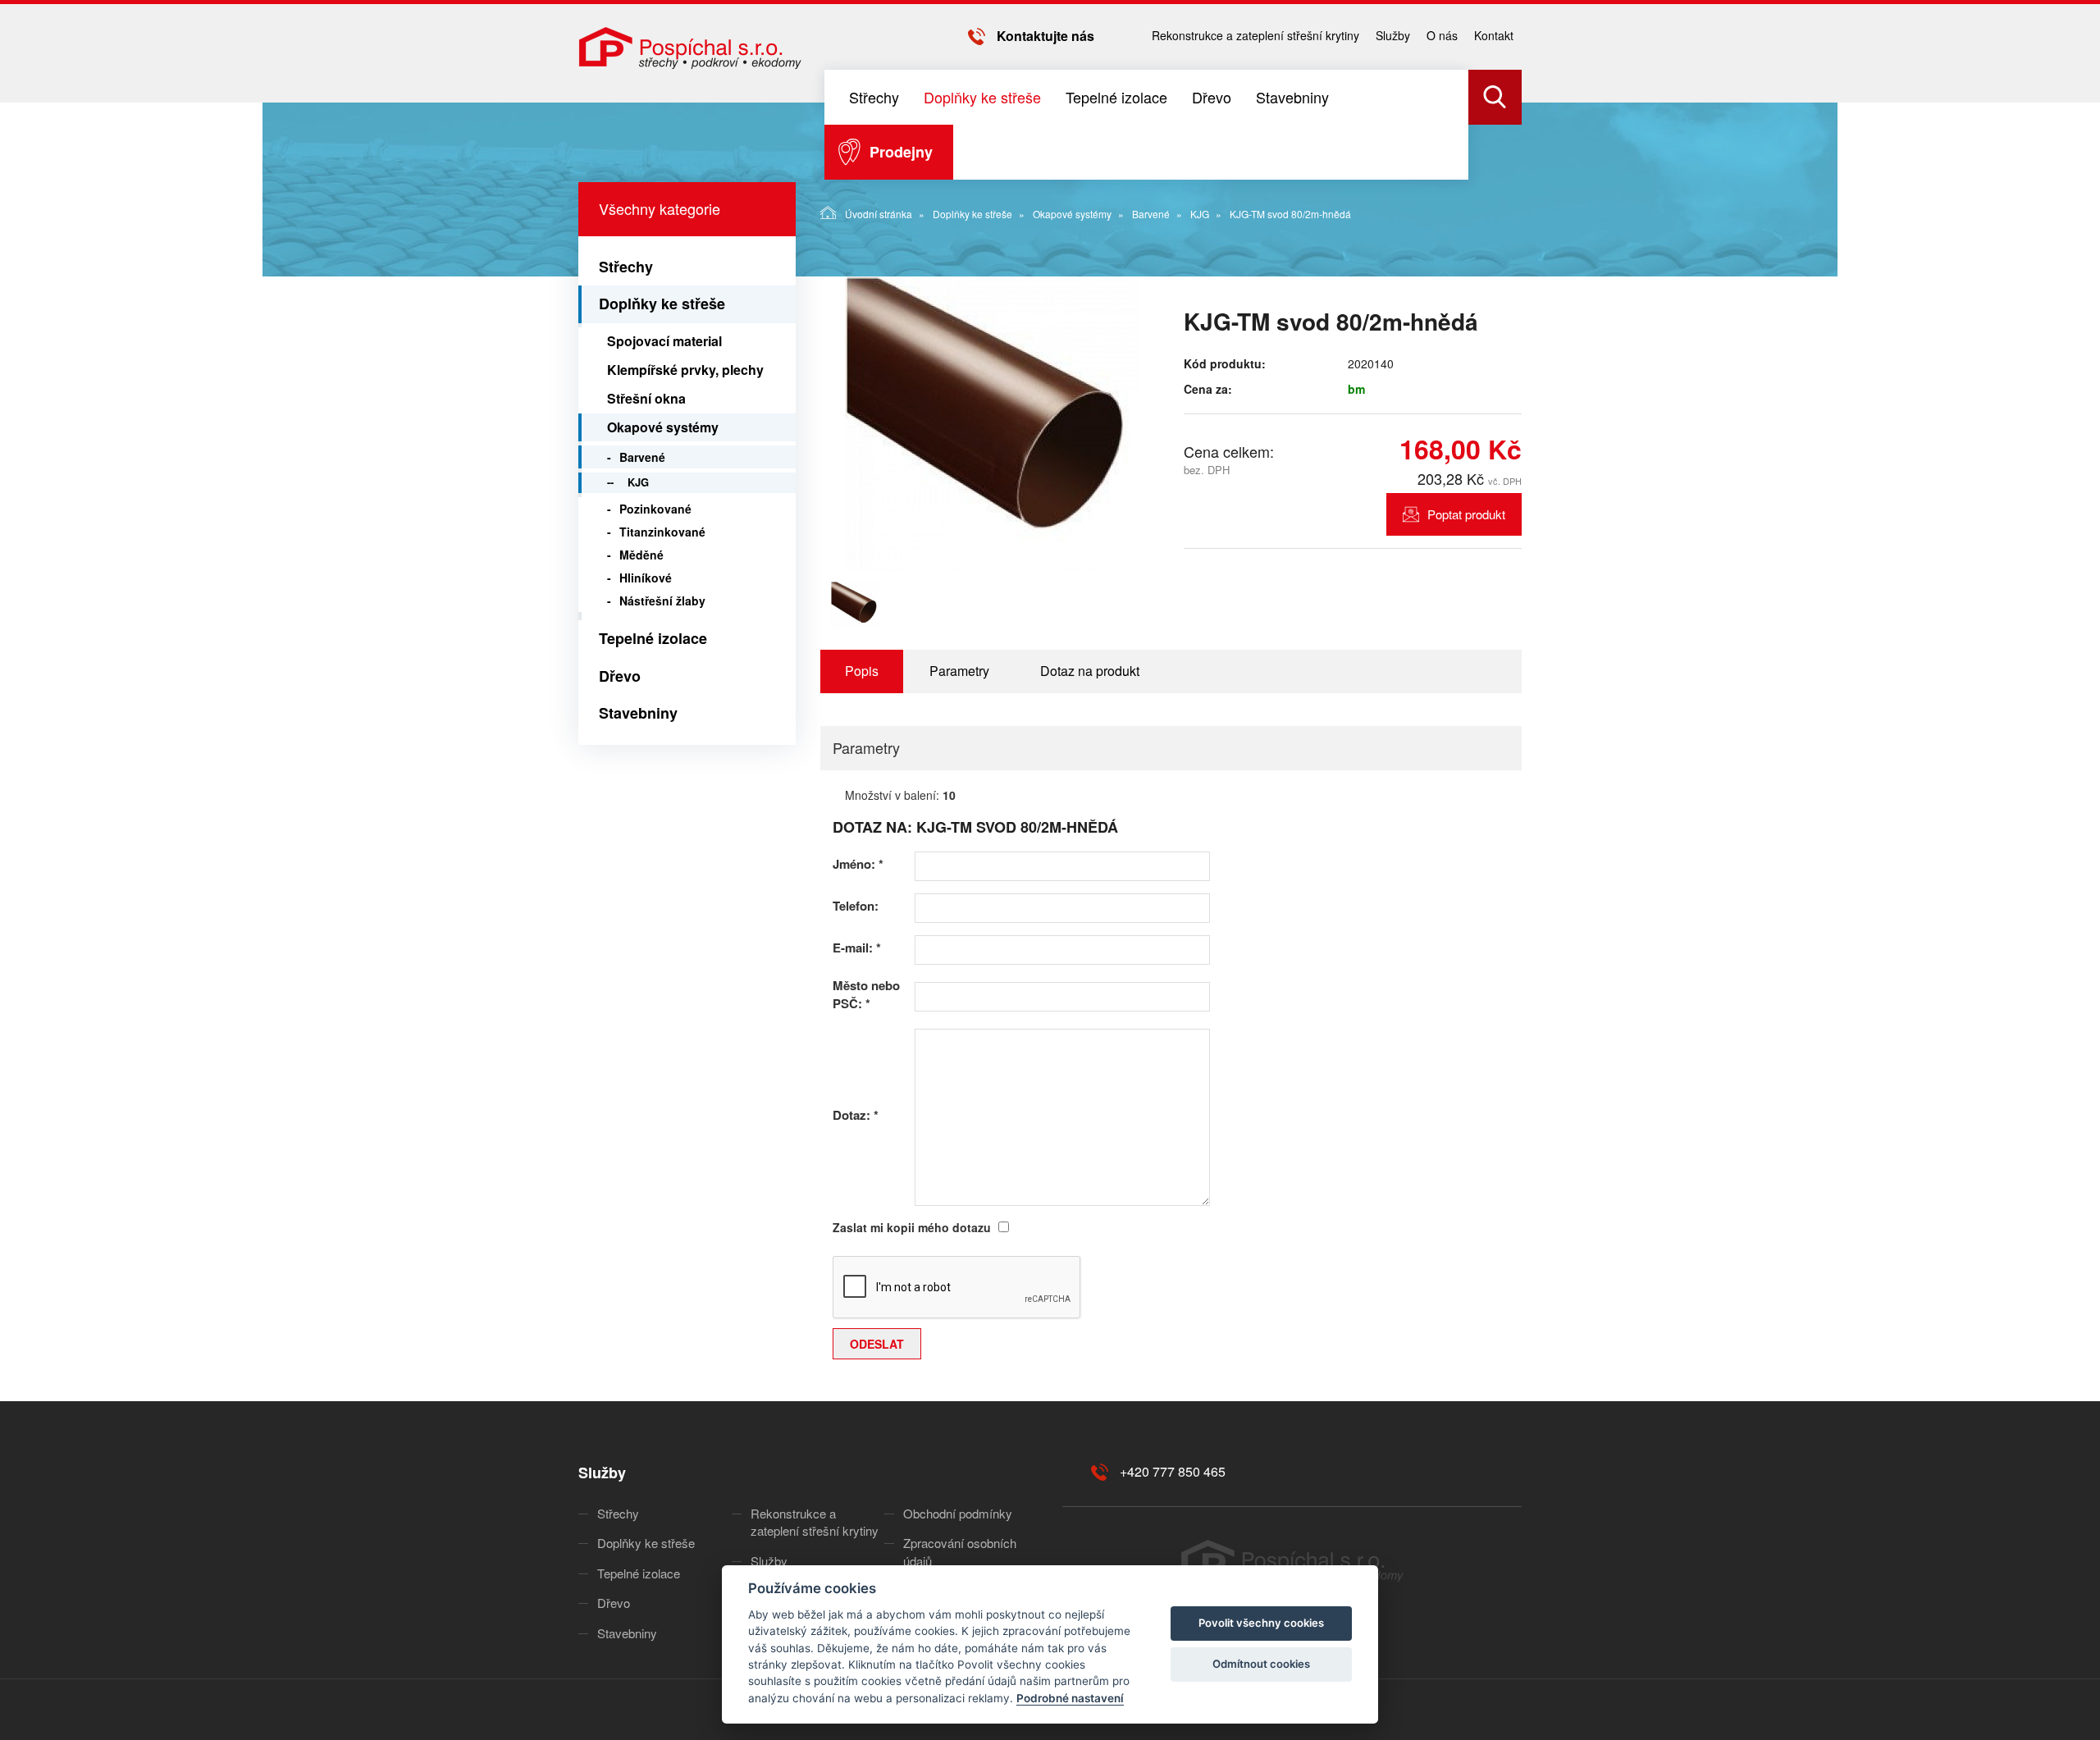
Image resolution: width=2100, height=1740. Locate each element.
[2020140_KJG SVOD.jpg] (993, 424)
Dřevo (1212, 97)
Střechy (874, 97)
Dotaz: (856, 1115)
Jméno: (858, 864)
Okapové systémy (1072, 214)
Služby (1393, 35)
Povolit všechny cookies (1261, 1623)
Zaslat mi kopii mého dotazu (912, 1227)
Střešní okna (646, 398)
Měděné (641, 555)
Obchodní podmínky (958, 1513)
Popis (862, 671)
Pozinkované (655, 509)
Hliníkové (646, 578)
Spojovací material (664, 341)
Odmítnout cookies (1261, 1664)
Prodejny (901, 152)
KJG (1200, 214)
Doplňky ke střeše (982, 97)
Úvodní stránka (879, 214)
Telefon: (856, 906)
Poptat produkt (1466, 514)
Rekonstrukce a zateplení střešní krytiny (1255, 35)
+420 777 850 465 (1173, 1471)
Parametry (959, 671)
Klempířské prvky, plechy (685, 370)
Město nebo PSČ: (866, 994)
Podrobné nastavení (1070, 1698)
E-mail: (857, 948)
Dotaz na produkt (1090, 671)
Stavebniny (1292, 97)
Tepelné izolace (1116, 97)
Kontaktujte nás (1045, 36)
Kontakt (1494, 35)
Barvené (1151, 214)
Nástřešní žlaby (662, 601)
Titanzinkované (662, 532)
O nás (1442, 35)
